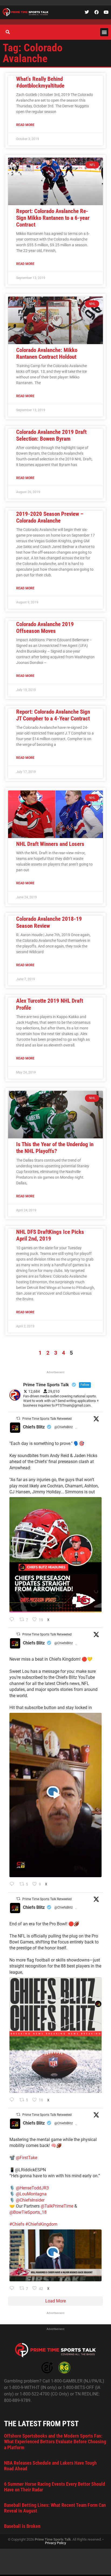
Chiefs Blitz (34, 1427)
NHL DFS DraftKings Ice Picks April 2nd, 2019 (50, 1235)
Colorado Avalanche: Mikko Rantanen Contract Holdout (47, 353)
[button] (104, 32)
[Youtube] (106, 12)
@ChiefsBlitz (64, 1427)
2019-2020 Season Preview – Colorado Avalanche (50, 517)
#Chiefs (17, 2224)
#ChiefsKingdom (41, 2224)
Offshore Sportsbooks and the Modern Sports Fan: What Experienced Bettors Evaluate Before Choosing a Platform (55, 2442)
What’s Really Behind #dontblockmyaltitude (40, 82)
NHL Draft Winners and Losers (50, 844)
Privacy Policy (55, 2543)
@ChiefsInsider (30, 2200)
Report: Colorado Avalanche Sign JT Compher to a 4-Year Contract (53, 715)
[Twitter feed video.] (55, 1795)
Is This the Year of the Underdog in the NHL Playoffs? (55, 1148)
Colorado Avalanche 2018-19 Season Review (49, 922)
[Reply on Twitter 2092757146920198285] (13, 1884)
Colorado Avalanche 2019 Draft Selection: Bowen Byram (51, 435)
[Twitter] (87, 12)
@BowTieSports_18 (28, 2212)
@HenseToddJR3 (32, 2188)
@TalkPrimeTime (57, 2206)
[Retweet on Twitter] (18, 1418)
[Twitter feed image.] (55, 1555)
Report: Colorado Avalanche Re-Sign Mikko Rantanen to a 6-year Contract (53, 218)
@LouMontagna (31, 2194)
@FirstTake (27, 2158)
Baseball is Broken (22, 2526)
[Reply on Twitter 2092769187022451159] (13, 1620)
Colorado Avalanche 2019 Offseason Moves (45, 628)
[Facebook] (96, 12)
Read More (25, 125)
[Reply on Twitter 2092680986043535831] (13, 2289)
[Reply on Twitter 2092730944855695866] (13, 2100)
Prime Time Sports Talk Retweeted (47, 1419)
